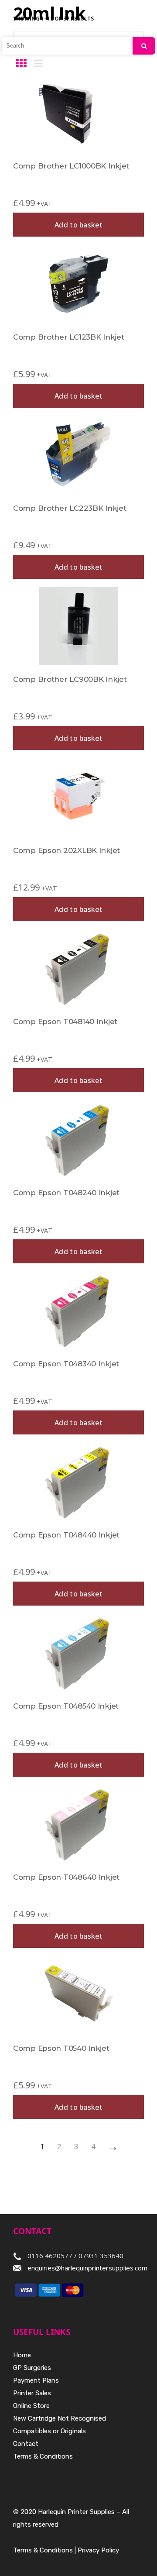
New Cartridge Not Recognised (60, 2418)
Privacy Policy (98, 2550)
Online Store (31, 2406)
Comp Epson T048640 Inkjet (66, 1877)
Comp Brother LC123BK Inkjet (68, 337)
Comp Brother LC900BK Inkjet (70, 679)
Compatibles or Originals (49, 2431)
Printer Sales (32, 2393)
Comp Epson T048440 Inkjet (66, 1535)
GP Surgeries (32, 2368)
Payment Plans (36, 2380)
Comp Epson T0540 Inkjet (61, 2048)
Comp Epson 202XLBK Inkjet (67, 850)
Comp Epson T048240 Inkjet (66, 1193)
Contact (26, 2444)
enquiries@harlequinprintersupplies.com (87, 2268)
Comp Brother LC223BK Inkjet (70, 508)
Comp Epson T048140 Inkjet (65, 1021)
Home (22, 2355)
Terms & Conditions (43, 2456)
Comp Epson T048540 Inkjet (66, 1706)
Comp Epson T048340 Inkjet (66, 1364)
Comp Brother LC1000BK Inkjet (71, 166)
